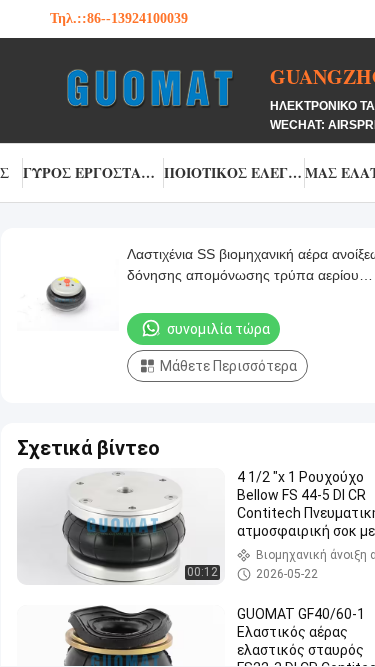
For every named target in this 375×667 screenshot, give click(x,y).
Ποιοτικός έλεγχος (234, 172)
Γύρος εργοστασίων (93, 172)
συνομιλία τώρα (218, 329)
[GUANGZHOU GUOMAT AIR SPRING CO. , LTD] (160, 88)
